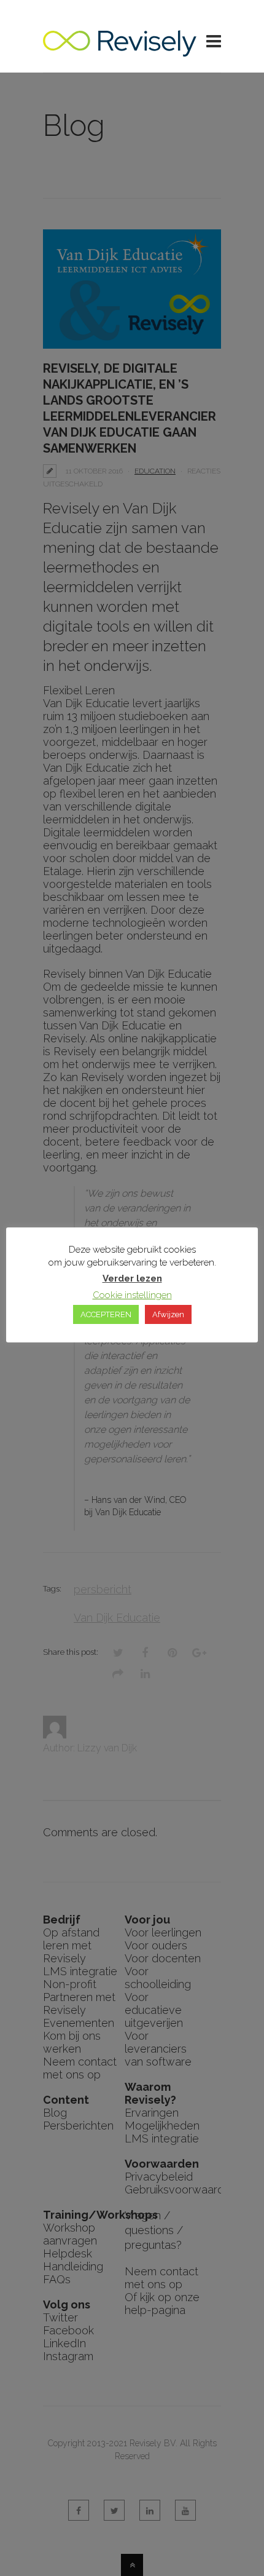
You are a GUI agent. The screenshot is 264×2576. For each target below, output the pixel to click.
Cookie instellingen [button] (132, 1295)
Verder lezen (132, 1278)
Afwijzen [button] (168, 1314)
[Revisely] (120, 50)
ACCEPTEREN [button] (106, 1314)
